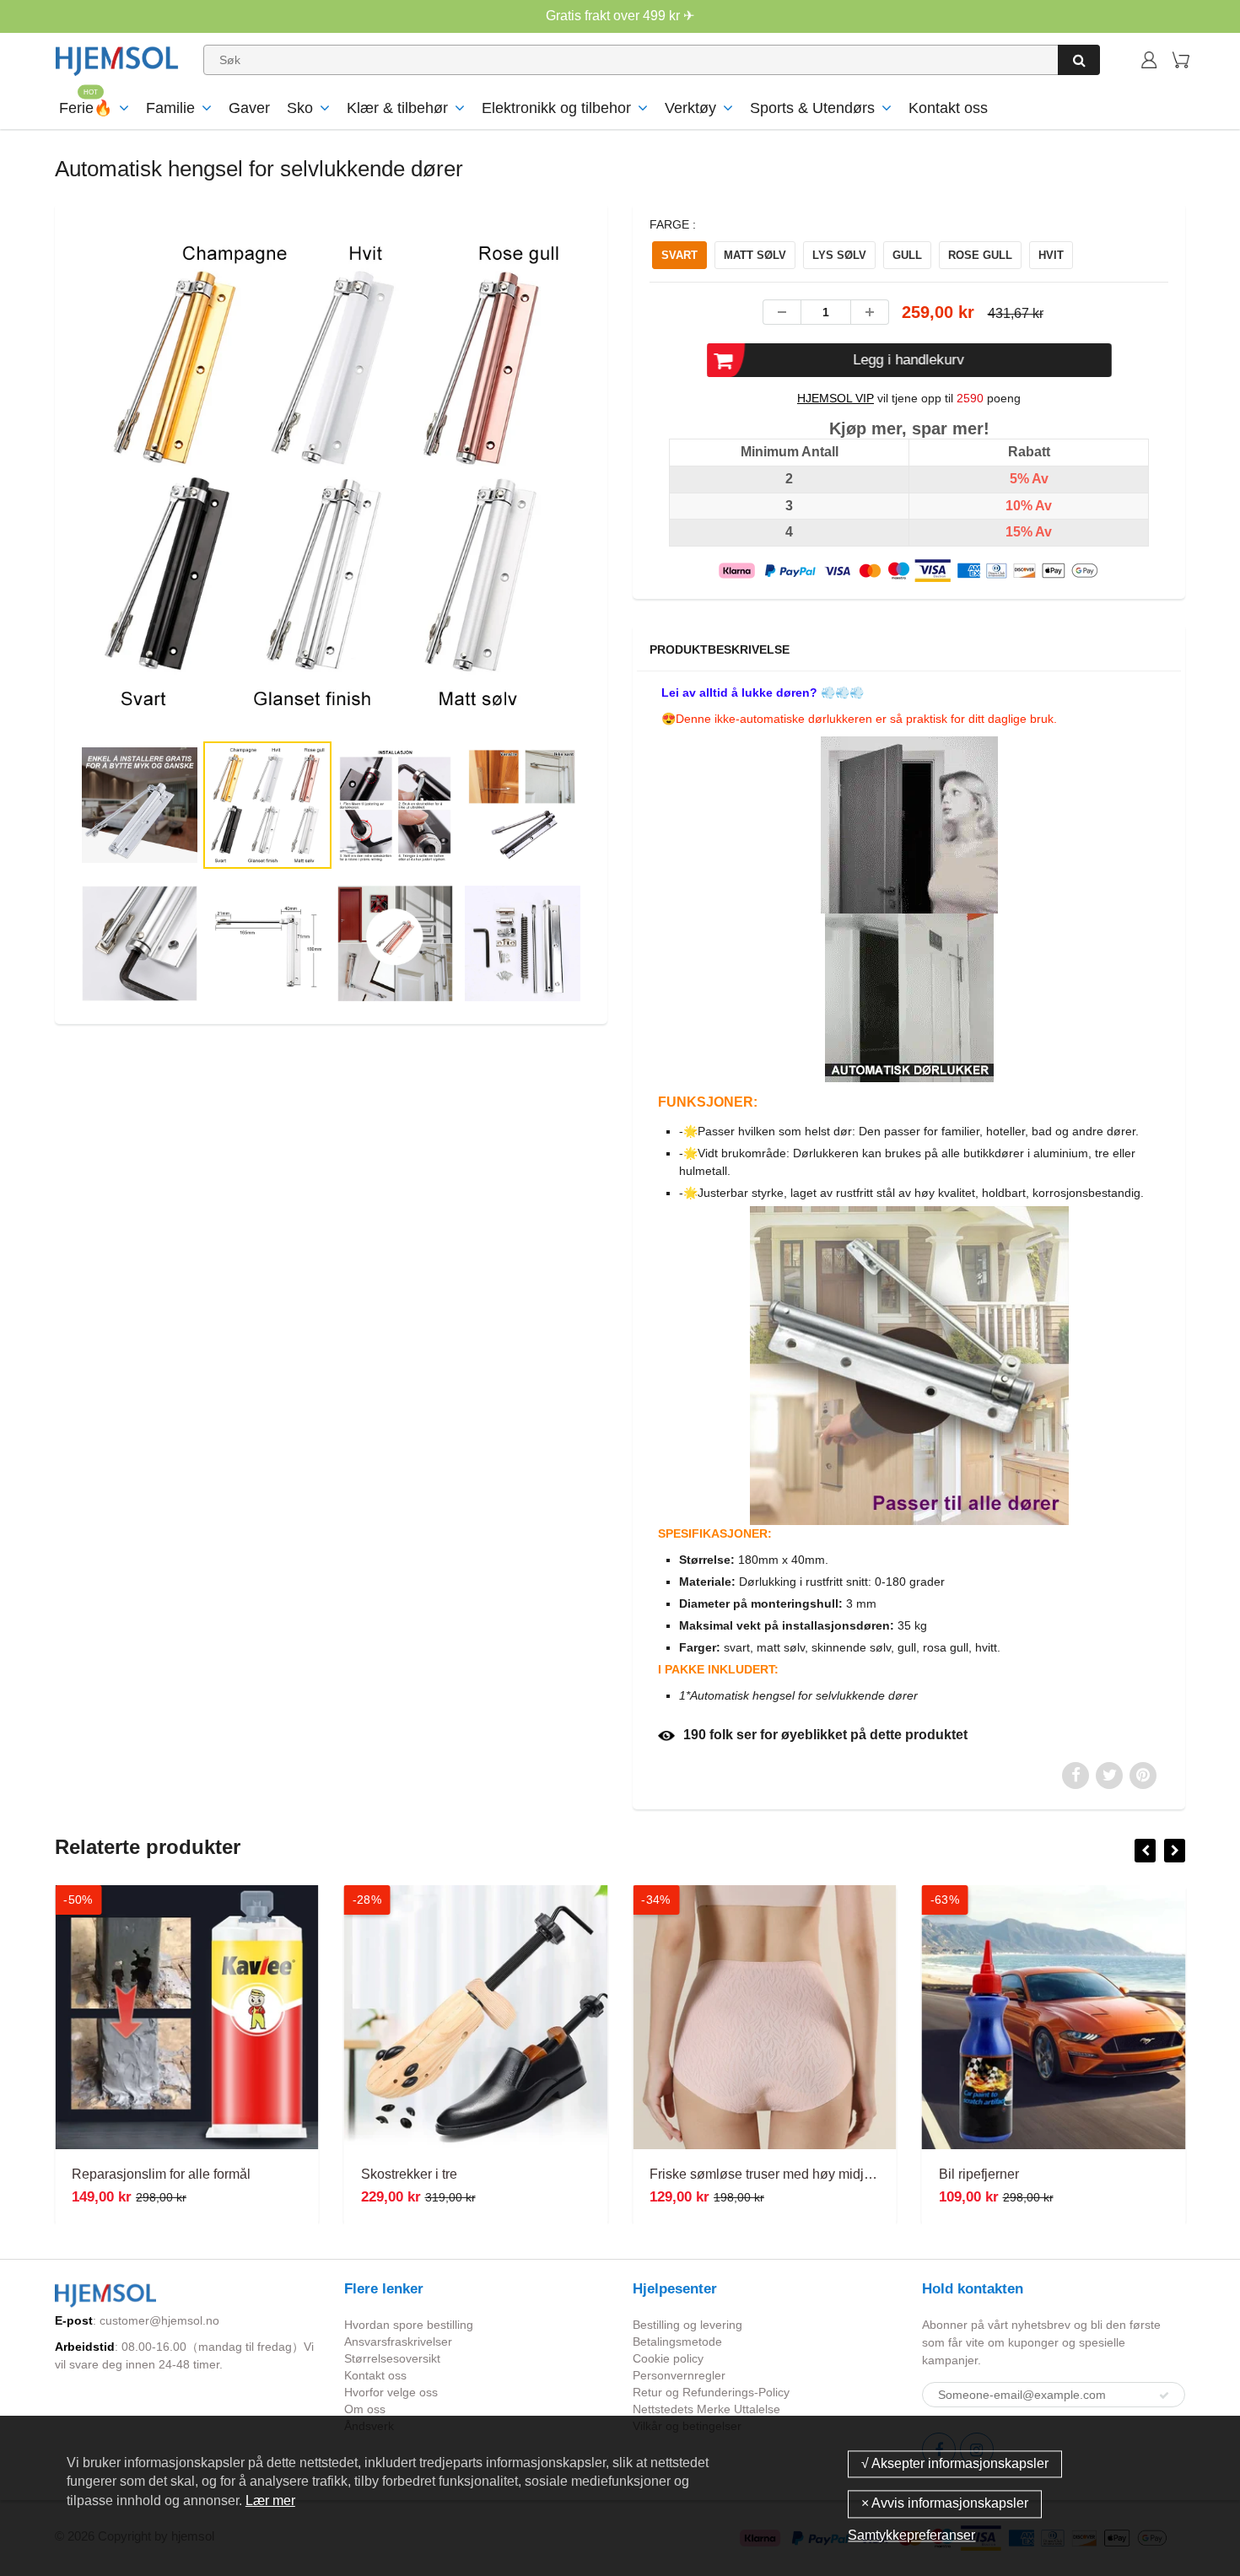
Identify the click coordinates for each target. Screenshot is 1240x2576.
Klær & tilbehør (397, 108)
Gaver (249, 108)
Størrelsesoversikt (392, 2358)
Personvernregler (679, 2375)
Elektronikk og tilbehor (556, 108)
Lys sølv (839, 255)
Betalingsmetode (677, 2342)
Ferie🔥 (86, 108)
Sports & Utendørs (812, 108)
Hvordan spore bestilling (409, 2325)
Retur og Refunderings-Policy (711, 2392)
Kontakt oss (948, 108)
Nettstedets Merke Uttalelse (706, 2409)
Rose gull (980, 255)
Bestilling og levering (687, 2325)
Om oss (365, 2409)
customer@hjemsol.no (159, 2320)
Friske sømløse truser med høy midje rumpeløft (790, 2174)
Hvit (1051, 255)
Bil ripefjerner (979, 2174)
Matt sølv (755, 255)
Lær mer (270, 2501)
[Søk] (1079, 60)
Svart (679, 255)
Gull (907, 255)
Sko (300, 108)
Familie (170, 108)
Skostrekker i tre (409, 2174)
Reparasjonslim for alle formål (161, 2174)
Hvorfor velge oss (391, 2392)
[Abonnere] (1164, 2395)
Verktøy (690, 108)
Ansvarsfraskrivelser (398, 2342)
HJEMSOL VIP (836, 398)
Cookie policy (668, 2358)
